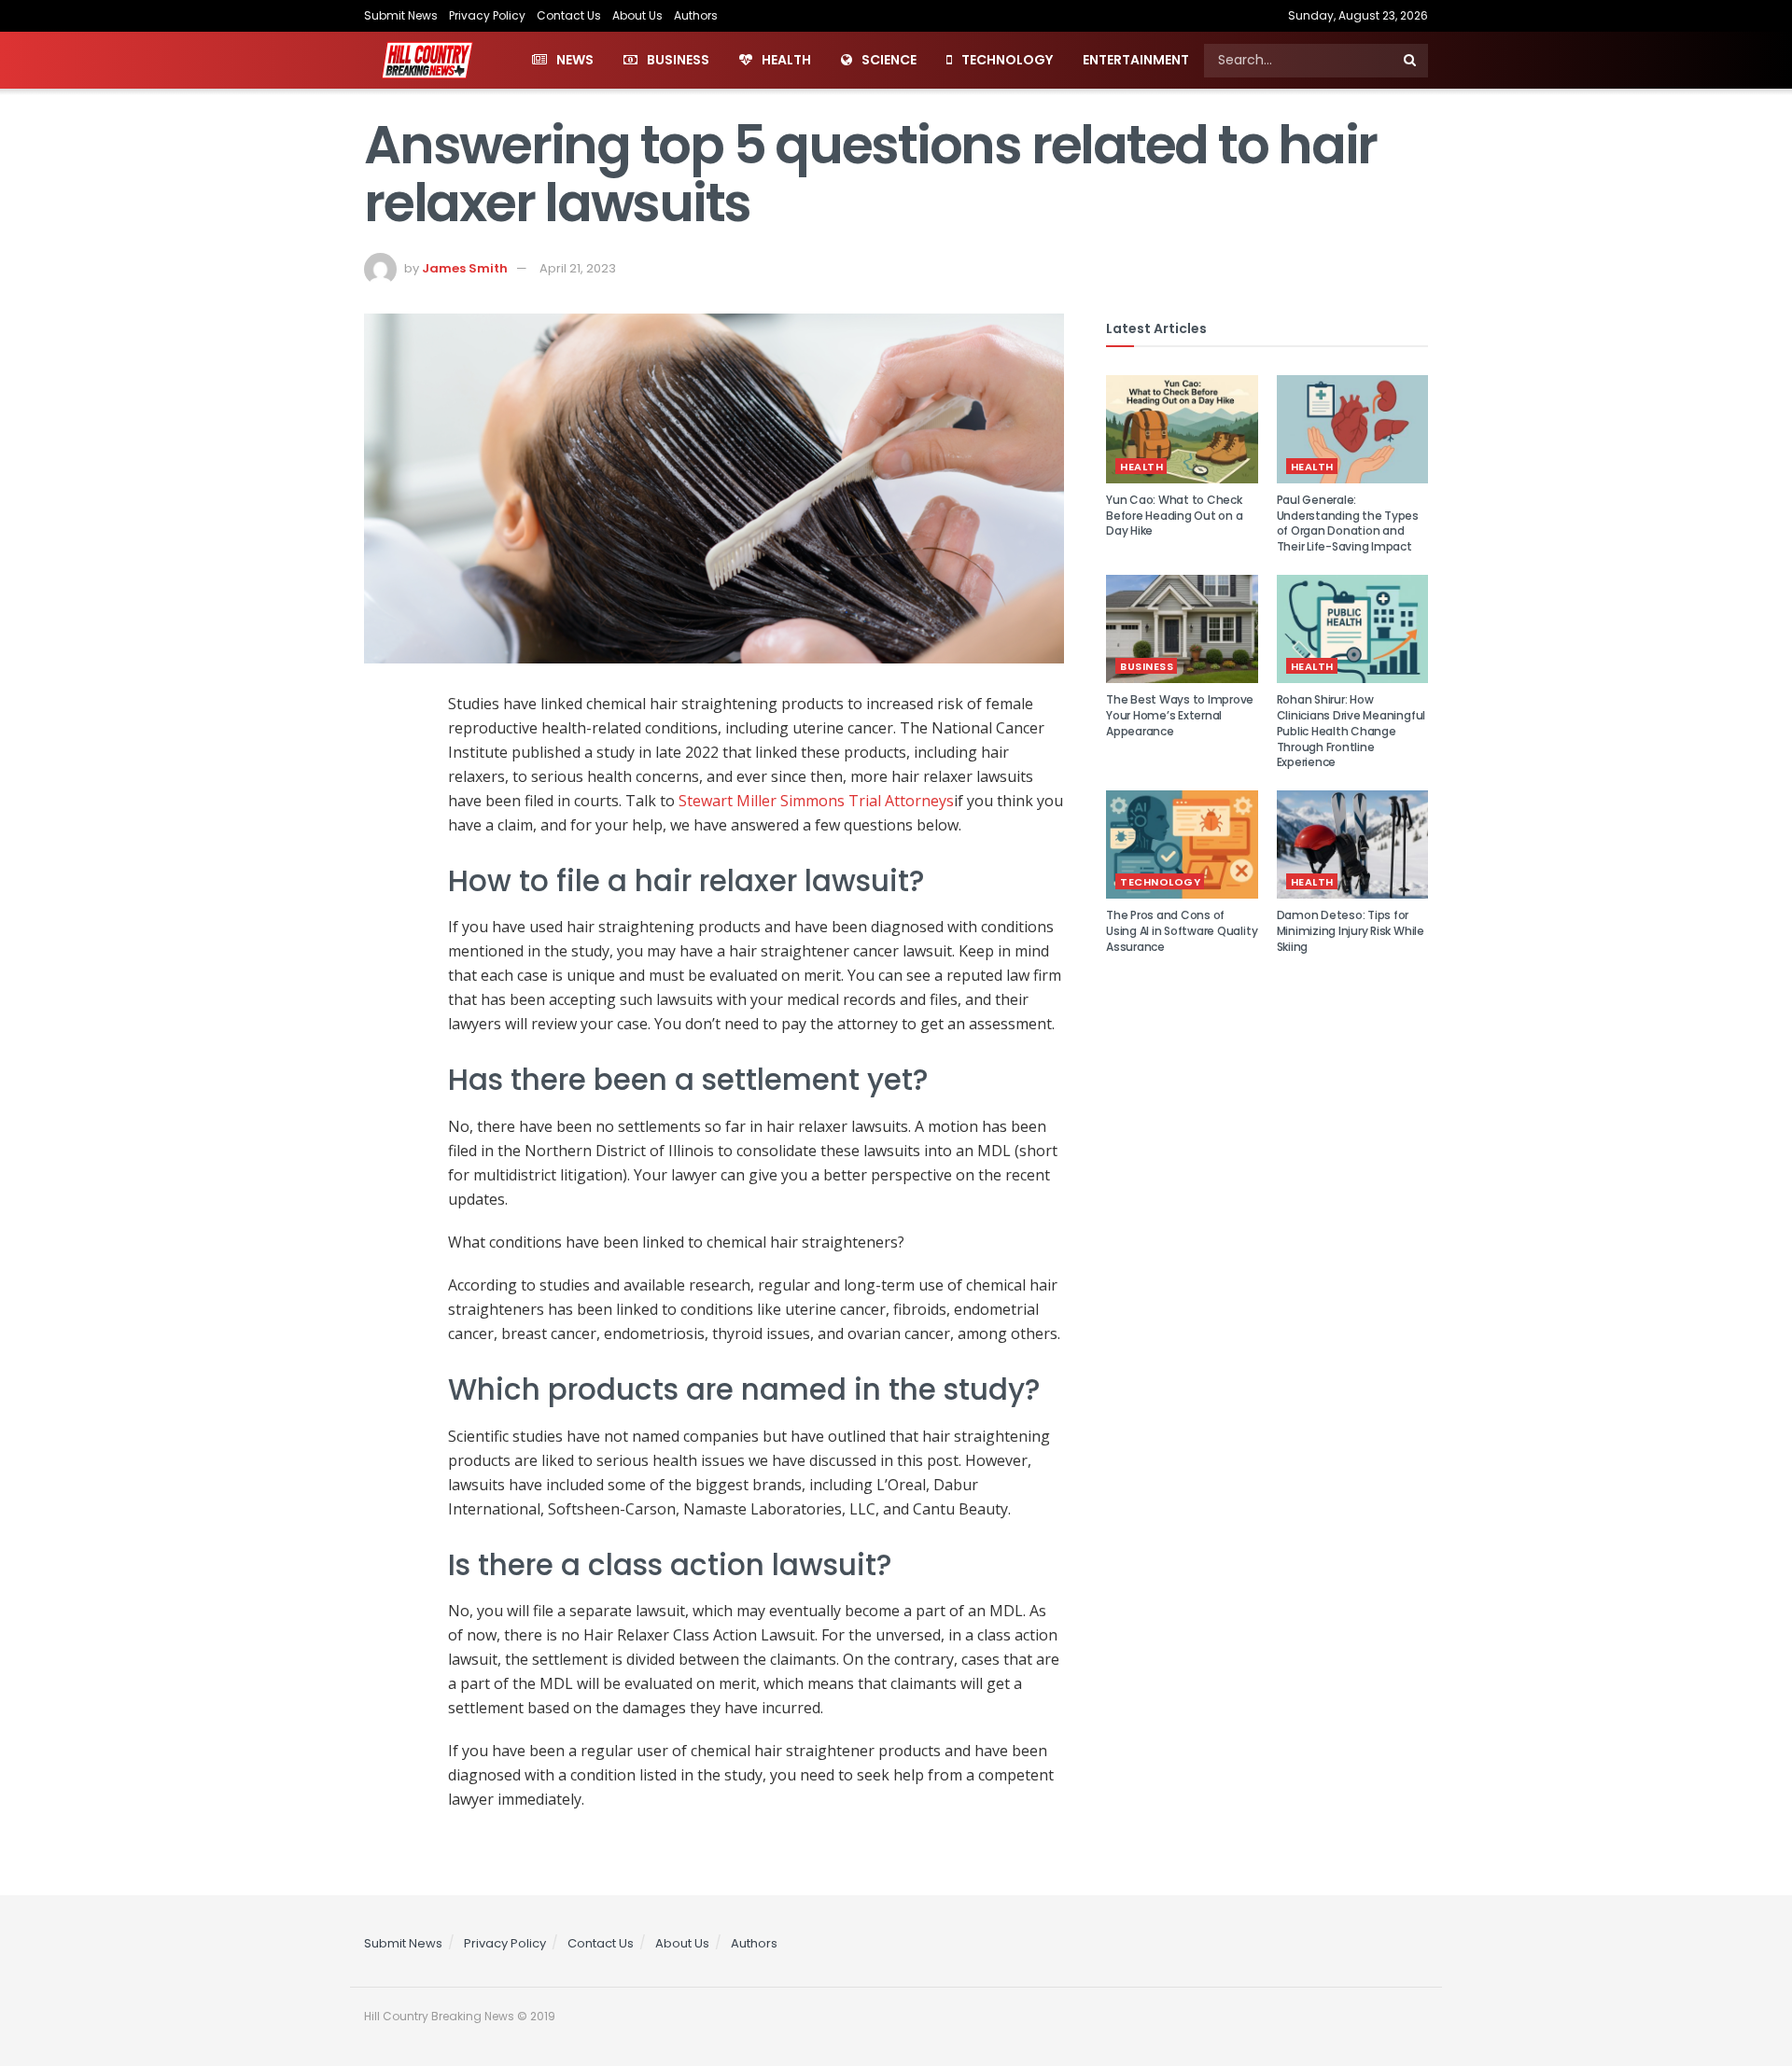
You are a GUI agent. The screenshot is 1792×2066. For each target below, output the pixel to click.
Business (678, 60)
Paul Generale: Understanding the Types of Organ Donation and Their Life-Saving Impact (1348, 523)
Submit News (401, 15)
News (575, 60)
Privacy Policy (487, 15)
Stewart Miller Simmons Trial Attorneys (816, 801)
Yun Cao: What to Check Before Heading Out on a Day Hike (1174, 516)
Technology (1007, 60)
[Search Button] (1411, 61)
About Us (637, 15)
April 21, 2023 (578, 268)
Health (786, 60)
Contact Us (569, 15)
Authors (696, 15)
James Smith (465, 268)
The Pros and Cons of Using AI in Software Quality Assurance (1182, 931)
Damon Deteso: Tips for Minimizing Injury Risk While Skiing (1351, 931)
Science (889, 60)
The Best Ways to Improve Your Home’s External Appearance (1180, 715)
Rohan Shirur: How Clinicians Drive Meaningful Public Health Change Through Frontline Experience (1351, 731)
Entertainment (1136, 60)
